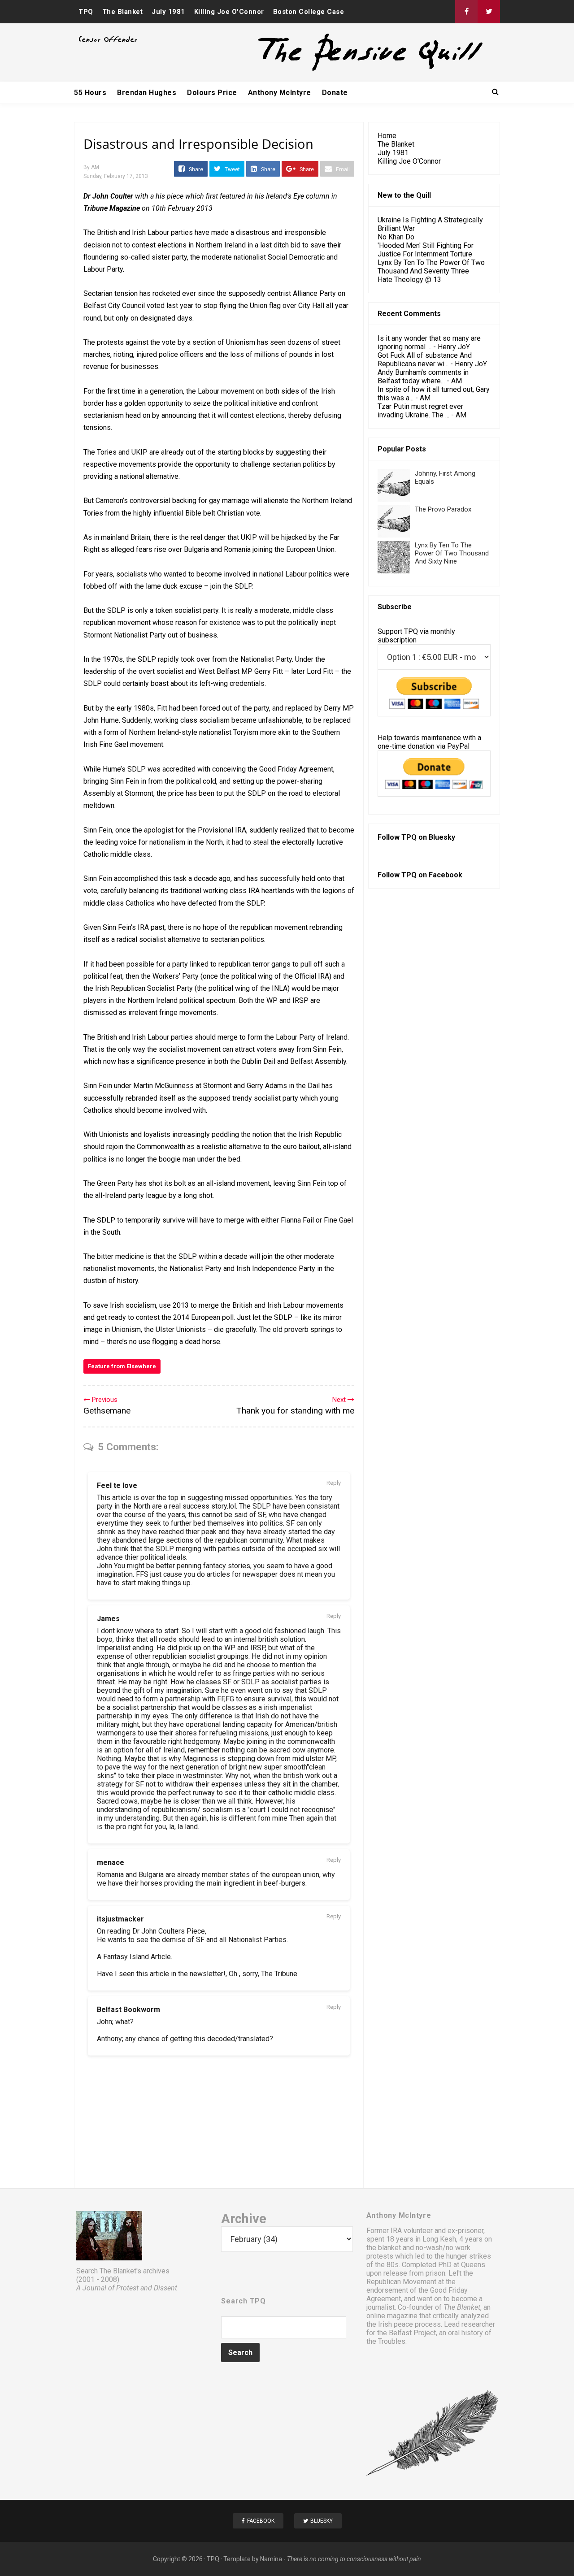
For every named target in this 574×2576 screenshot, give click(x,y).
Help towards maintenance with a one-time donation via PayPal (429, 742)
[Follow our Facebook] (466, 12)
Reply (334, 1483)
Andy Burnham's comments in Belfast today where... (423, 377)
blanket (389, 2248)
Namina (271, 2559)
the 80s (387, 2265)
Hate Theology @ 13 (409, 280)
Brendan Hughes (147, 93)
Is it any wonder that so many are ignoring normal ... (429, 343)
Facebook (446, 875)
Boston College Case (309, 12)
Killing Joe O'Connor (229, 12)
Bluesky (442, 837)
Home (387, 136)
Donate (335, 93)
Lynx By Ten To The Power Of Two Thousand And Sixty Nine (452, 553)
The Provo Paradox (443, 509)
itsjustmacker (120, 1919)
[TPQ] (337, 70)
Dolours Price (212, 93)
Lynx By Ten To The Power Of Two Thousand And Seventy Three (431, 267)
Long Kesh (439, 2239)
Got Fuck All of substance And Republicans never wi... (425, 360)
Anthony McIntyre (280, 93)
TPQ (86, 12)
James (108, 1619)
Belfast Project (412, 2333)
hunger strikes (469, 2256)
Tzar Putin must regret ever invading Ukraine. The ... (420, 411)
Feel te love (117, 1485)
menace (111, 1863)
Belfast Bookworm (128, 2010)
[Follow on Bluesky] (489, 12)
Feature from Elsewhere (122, 1366)
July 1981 (168, 12)
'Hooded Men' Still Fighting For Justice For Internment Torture (426, 250)
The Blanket (123, 12)
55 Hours (90, 93)
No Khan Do (396, 237)
